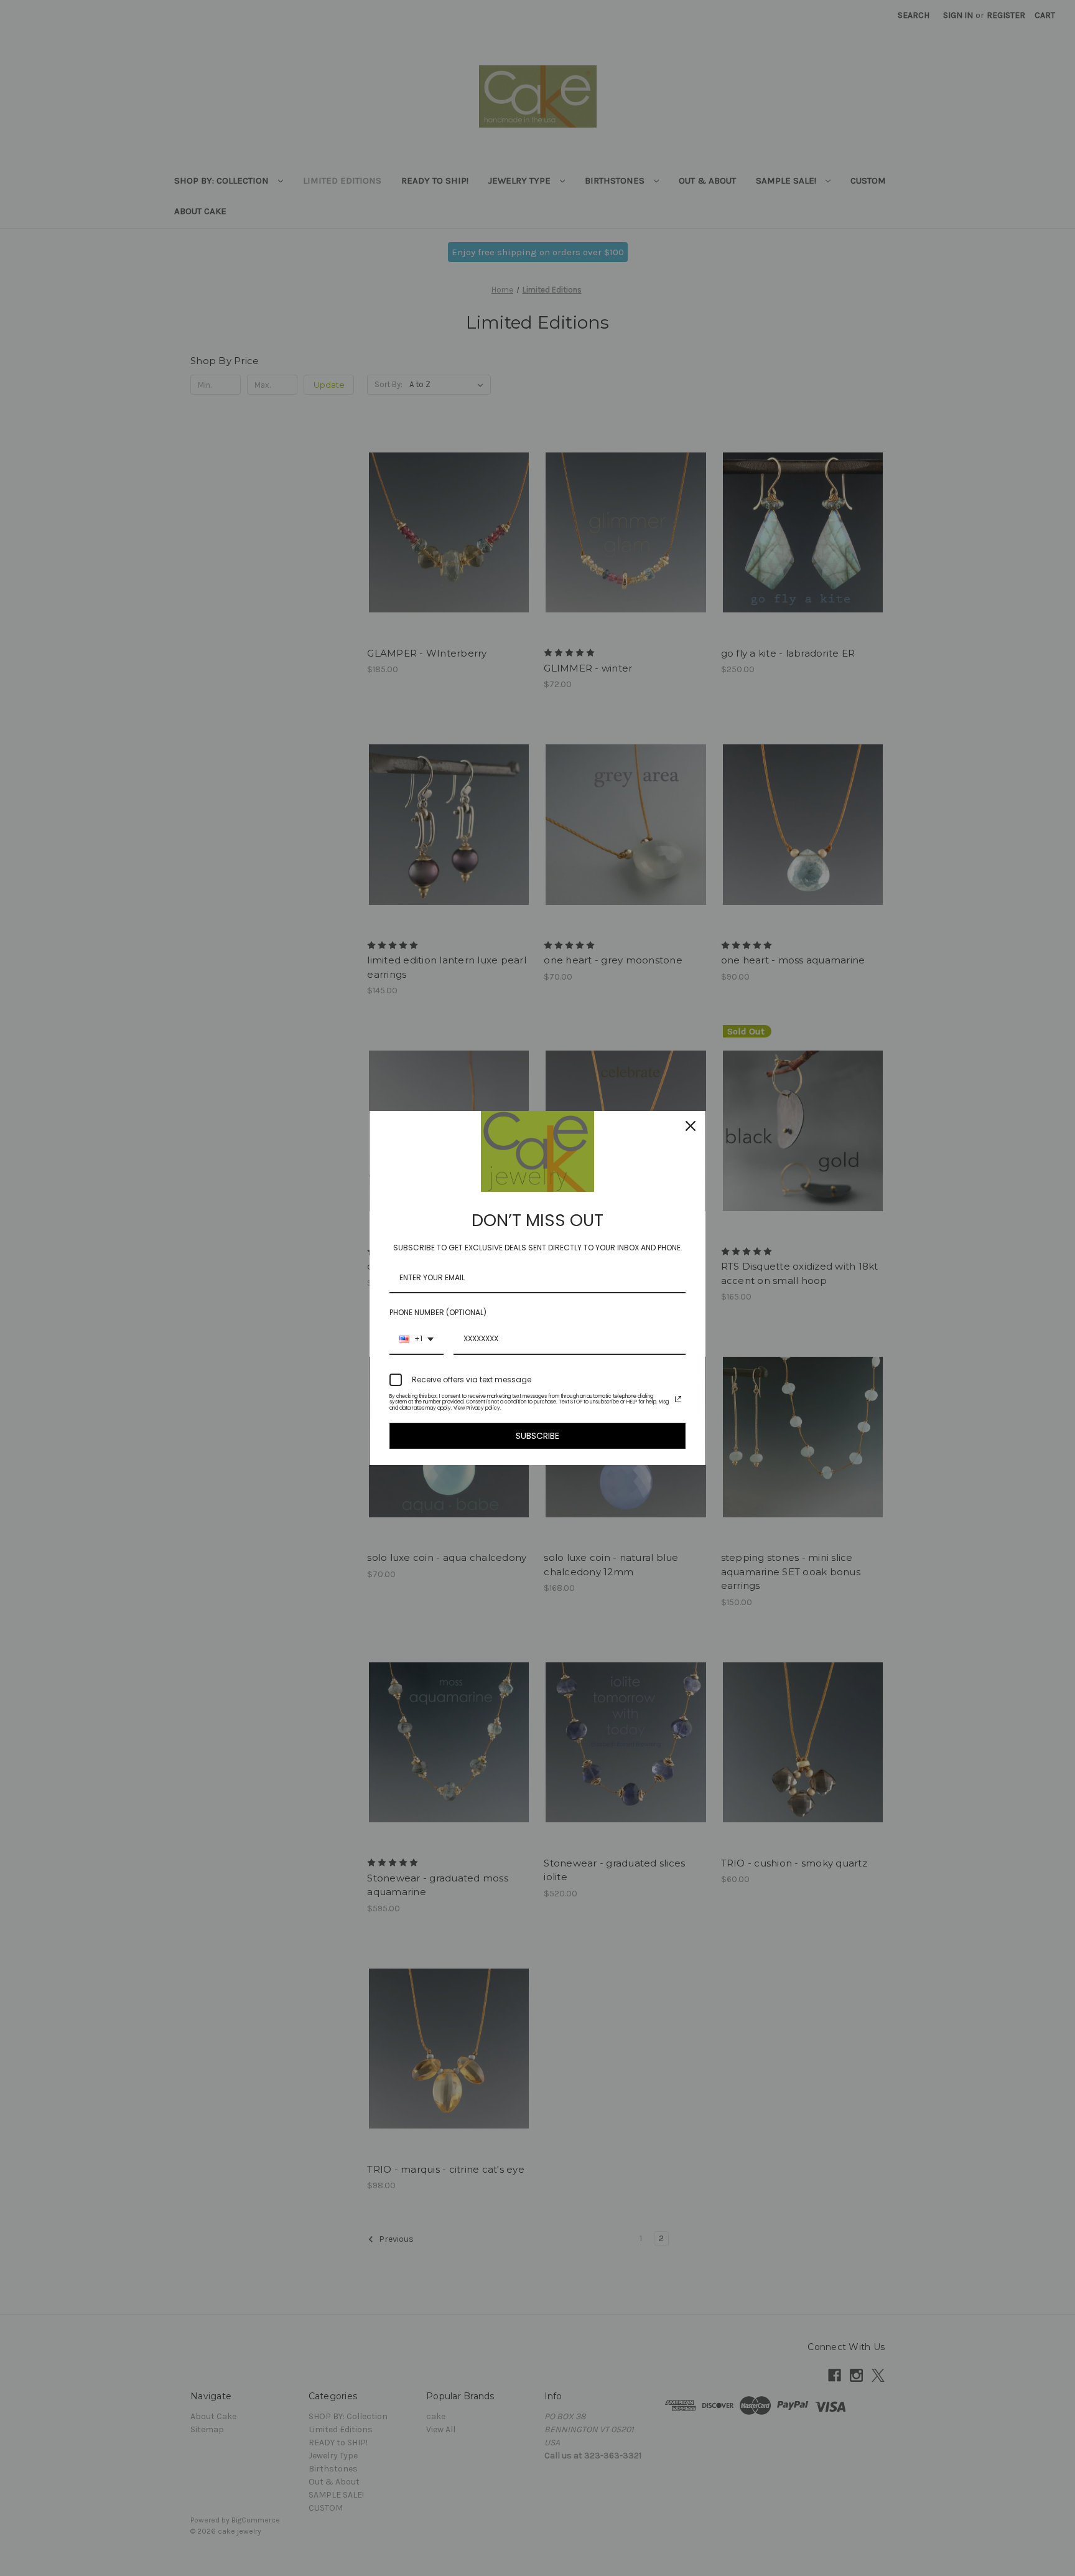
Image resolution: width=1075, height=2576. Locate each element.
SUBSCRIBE (537, 1436)
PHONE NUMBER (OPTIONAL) (438, 1312)
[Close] (691, 1126)
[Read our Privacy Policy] (678, 1399)
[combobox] (417, 1339)
